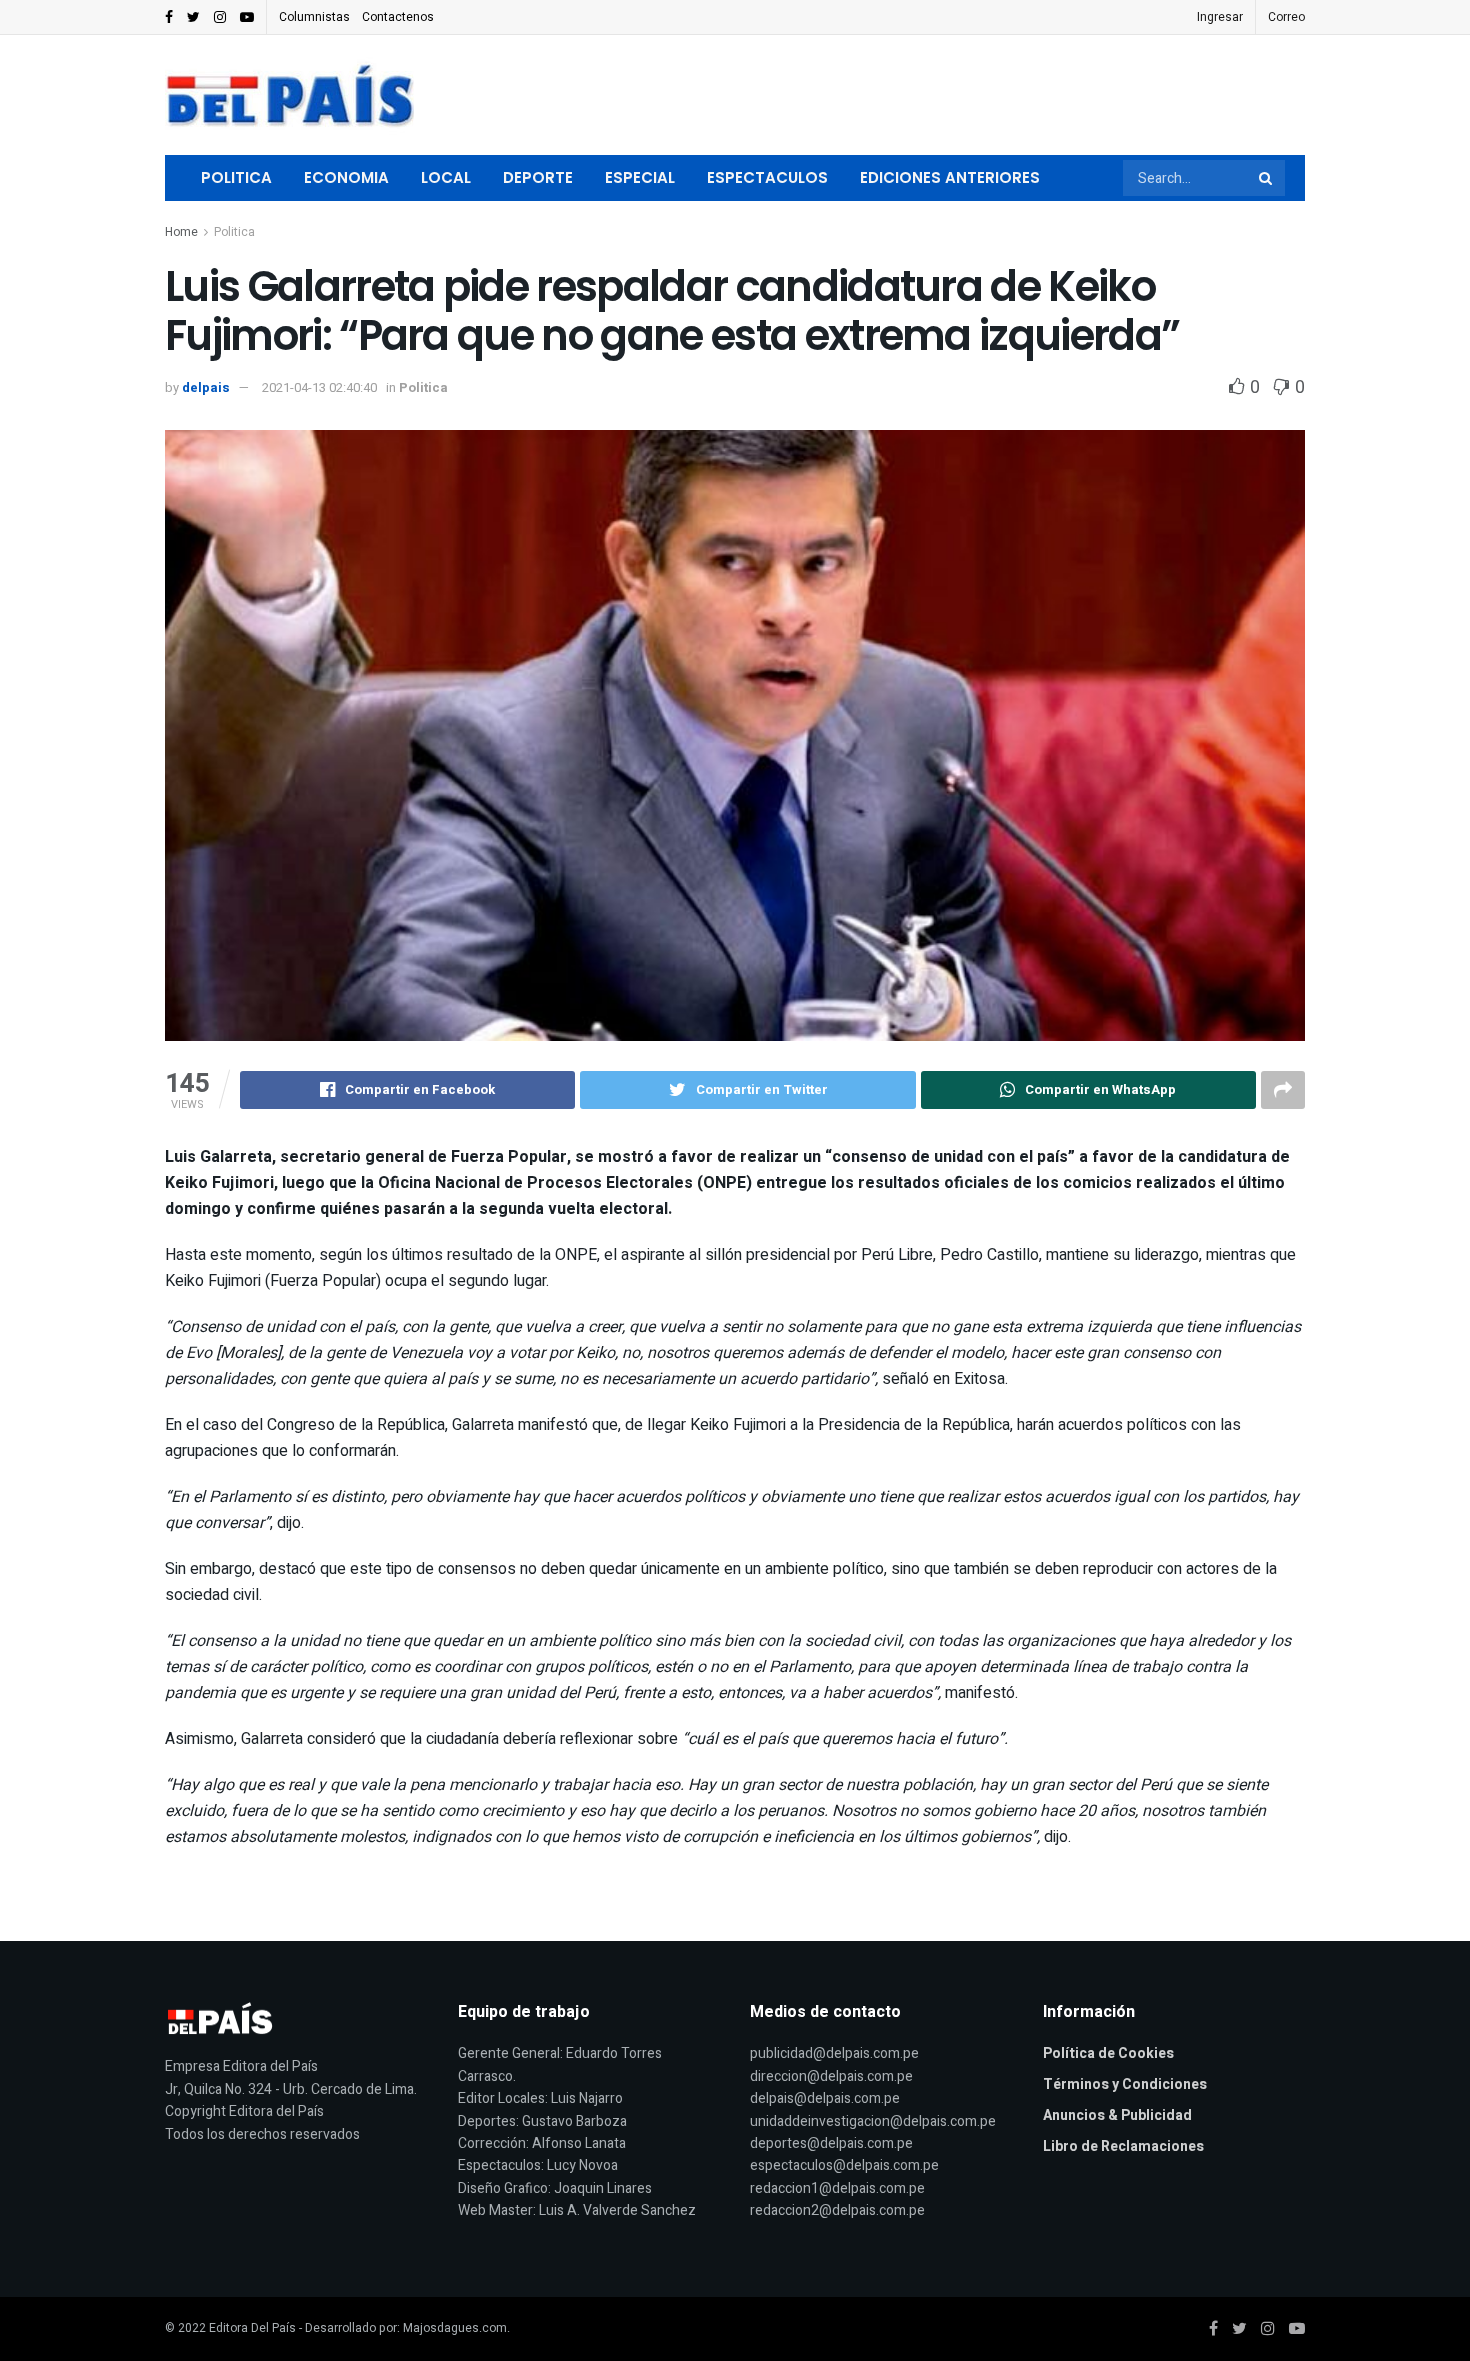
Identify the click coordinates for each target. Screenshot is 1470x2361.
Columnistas (314, 17)
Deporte (538, 177)
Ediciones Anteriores (950, 177)
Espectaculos (767, 177)
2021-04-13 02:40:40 (319, 387)
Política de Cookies (1108, 2053)
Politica (236, 177)
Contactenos (398, 17)
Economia (346, 177)
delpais (206, 387)
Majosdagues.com (455, 2328)
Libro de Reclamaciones (1123, 2146)
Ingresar (1220, 17)
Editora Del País (252, 2328)
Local (446, 177)
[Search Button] (1267, 178)
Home (181, 232)
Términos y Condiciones (1125, 2084)
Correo (1286, 17)
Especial (640, 177)
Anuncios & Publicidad (1117, 2115)
